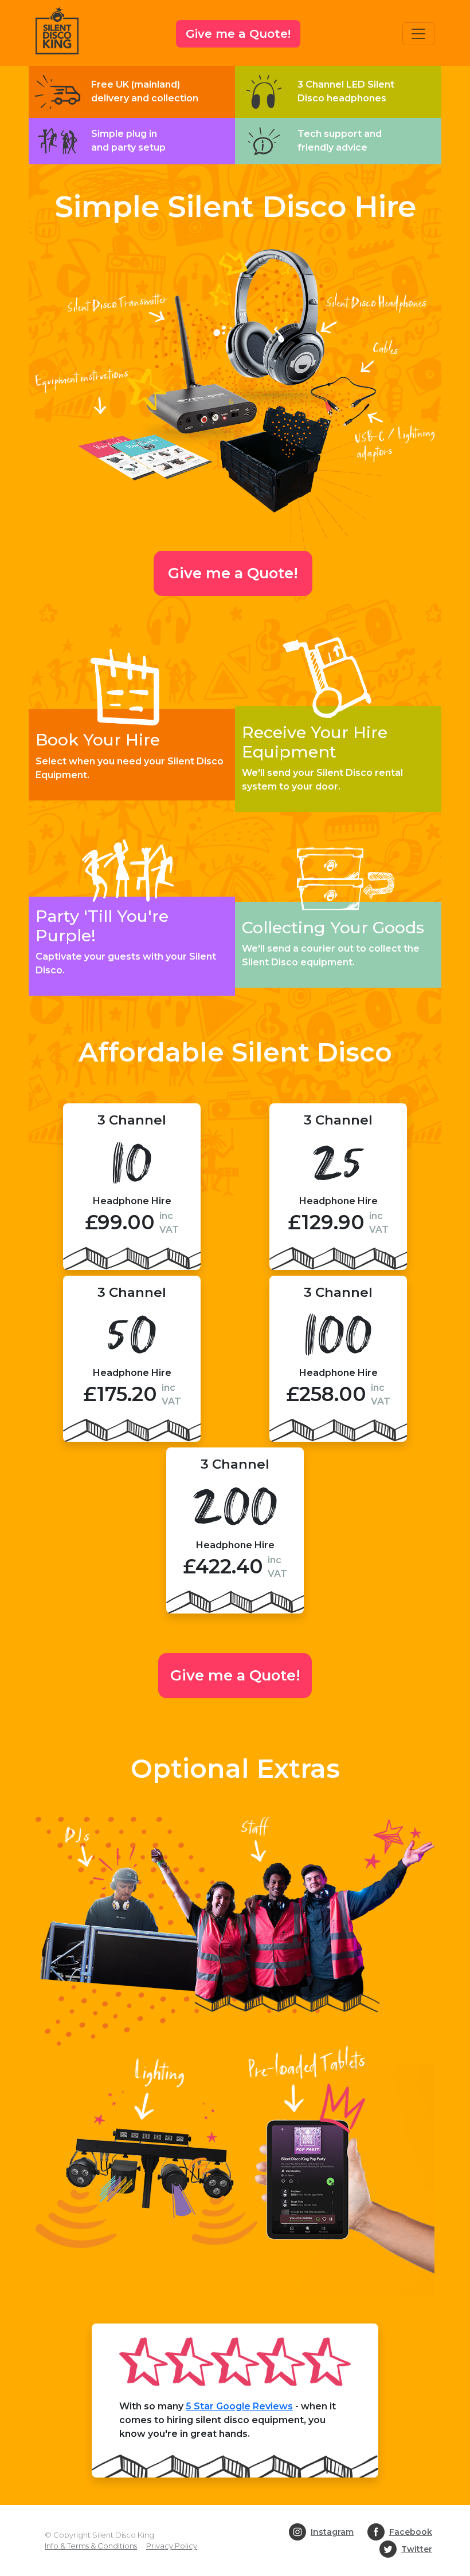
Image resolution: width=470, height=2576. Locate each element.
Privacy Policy (172, 2546)
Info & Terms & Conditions (91, 2546)
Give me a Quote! (238, 34)
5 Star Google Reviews (239, 2406)
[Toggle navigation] (418, 34)
